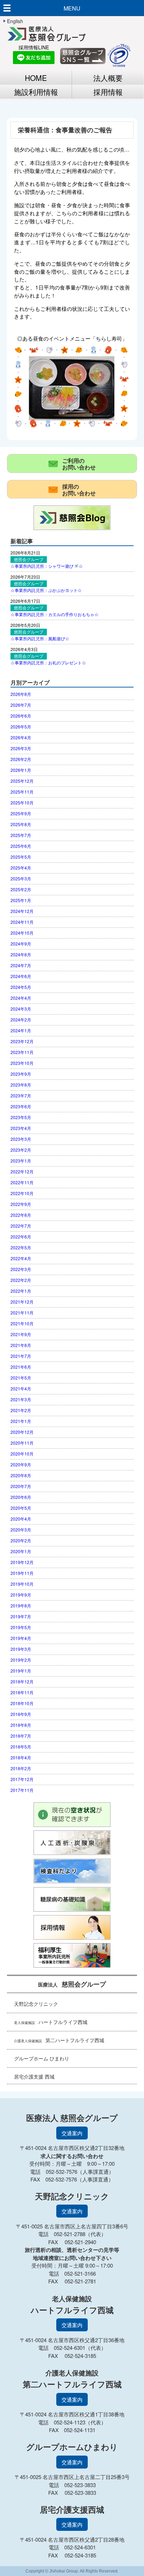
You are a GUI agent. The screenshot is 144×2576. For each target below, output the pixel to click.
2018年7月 (21, 1736)
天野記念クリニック (36, 2004)
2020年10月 (22, 1454)
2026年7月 (21, 705)
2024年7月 (21, 965)
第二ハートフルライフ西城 (59, 2040)
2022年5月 (21, 1247)
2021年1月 (21, 1421)
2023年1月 (21, 1161)
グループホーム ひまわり (42, 2058)
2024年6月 (21, 976)
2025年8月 (21, 824)
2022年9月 (21, 1204)
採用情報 (108, 92)
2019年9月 (21, 1595)
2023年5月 (21, 1117)
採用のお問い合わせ (79, 490)
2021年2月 (21, 1410)
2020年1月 (21, 1551)
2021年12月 (22, 1302)
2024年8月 (21, 954)
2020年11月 (22, 1443)
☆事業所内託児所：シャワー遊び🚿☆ (47, 566)
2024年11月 (22, 922)
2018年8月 (21, 1725)
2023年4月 (21, 1128)
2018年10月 (22, 1703)
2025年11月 (22, 792)
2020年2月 (21, 1540)
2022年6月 (21, 1237)
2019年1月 (21, 1671)
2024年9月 (21, 944)
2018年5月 (21, 1747)
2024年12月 (22, 911)
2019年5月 (21, 1627)
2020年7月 (21, 1486)
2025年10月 (22, 802)
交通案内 (72, 2133)
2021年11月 (22, 1313)
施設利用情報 (36, 92)
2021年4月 (21, 1388)
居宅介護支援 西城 (34, 2076)
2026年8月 (21, 694)
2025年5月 (21, 857)
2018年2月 (21, 1768)
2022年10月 (22, 1193)
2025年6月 (21, 846)
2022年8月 (21, 1215)
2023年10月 (22, 1063)
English (15, 21)
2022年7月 (21, 1226)
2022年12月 (22, 1171)
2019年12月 (22, 1562)
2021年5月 (21, 1378)
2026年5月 (21, 727)
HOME (36, 78)
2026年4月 (21, 737)
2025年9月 (21, 813)
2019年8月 (21, 1605)
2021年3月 (21, 1399)
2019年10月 (22, 1584)
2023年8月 (21, 1085)
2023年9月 (21, 1074)
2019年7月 (21, 1616)
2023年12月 (22, 1041)
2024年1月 (21, 1030)
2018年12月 (22, 1681)
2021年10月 (22, 1323)
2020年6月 (21, 1497)
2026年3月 (21, 748)
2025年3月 (21, 878)
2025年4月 (21, 868)
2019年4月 (21, 1638)
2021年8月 (21, 1345)
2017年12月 (22, 1779)
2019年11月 (22, 1573)
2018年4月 (21, 1757)
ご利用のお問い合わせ (79, 464)
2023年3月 (21, 1139)
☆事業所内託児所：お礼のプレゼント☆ (48, 662)
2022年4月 (21, 1258)
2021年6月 (21, 1367)
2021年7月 (21, 1356)
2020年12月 (22, 1432)
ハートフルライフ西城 (51, 2022)
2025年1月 (21, 900)
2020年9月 (21, 1464)
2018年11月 (22, 1692)
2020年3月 (21, 1530)
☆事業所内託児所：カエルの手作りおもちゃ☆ (55, 614)
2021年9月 (21, 1334)
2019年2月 (21, 1660)
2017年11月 (22, 1790)
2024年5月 (21, 987)
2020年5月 (21, 1508)
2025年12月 (22, 781)
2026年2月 (21, 759)
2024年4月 (21, 998)
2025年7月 (21, 835)
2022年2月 (21, 1280)
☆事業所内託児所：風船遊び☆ (40, 638)
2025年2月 (21, 889)
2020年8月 (21, 1475)
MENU (72, 8)
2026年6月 (21, 716)
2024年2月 (21, 1020)
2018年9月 (21, 1714)
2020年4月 (21, 1519)
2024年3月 (21, 1009)
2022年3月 (21, 1269)
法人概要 (108, 78)
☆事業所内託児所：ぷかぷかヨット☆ (46, 590)
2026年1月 (21, 770)
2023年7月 (21, 1095)
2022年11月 (22, 1182)
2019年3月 (21, 1649)
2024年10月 (22, 933)
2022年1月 (21, 1291)
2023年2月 (21, 1150)
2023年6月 (21, 1106)
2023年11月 (22, 1052)
